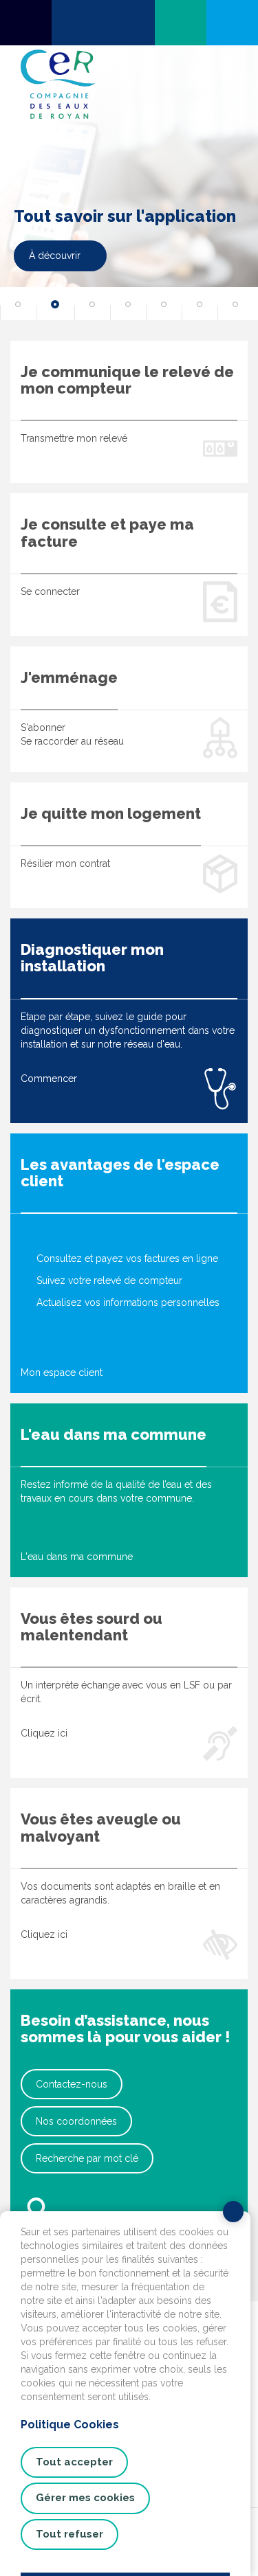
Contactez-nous (72, 2084)
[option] (129, 183)
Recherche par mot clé (87, 2158)
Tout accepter (74, 2462)
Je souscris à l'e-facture (82, 256)
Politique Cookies (70, 2425)
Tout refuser (69, 2534)
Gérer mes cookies (85, 2498)
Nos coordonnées (76, 2121)
